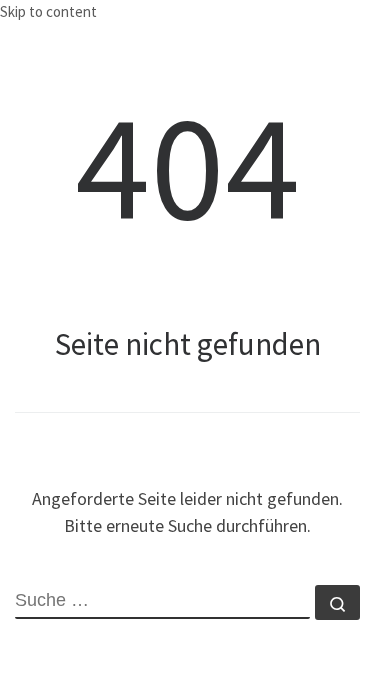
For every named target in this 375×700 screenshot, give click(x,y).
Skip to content (48, 11)
